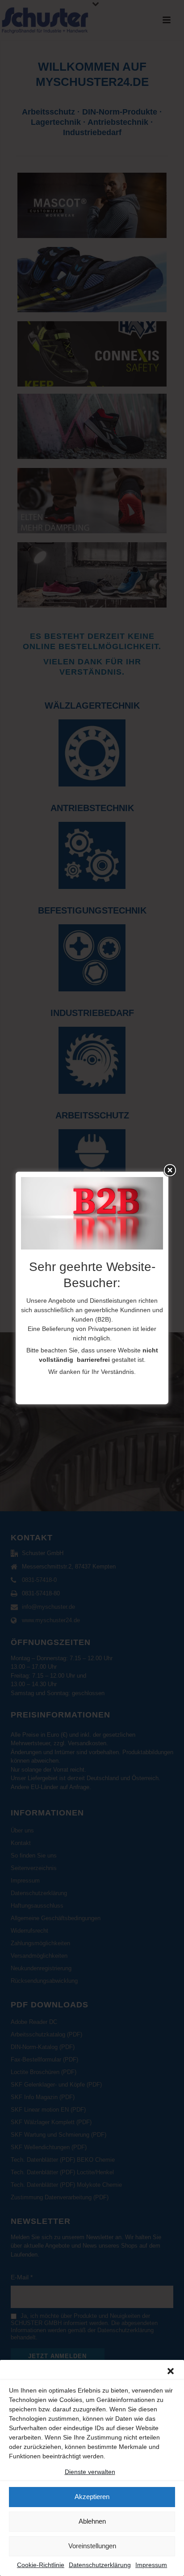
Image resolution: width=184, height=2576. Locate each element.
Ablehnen (92, 2521)
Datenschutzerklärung (100, 2565)
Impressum (151, 2565)
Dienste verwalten (90, 2472)
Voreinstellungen (92, 2546)
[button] (171, 2371)
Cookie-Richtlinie (41, 2565)
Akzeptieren (92, 2497)
